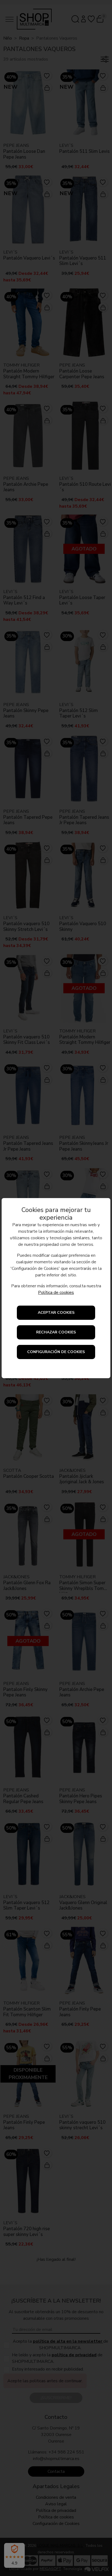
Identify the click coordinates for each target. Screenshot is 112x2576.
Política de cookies (56, 1293)
